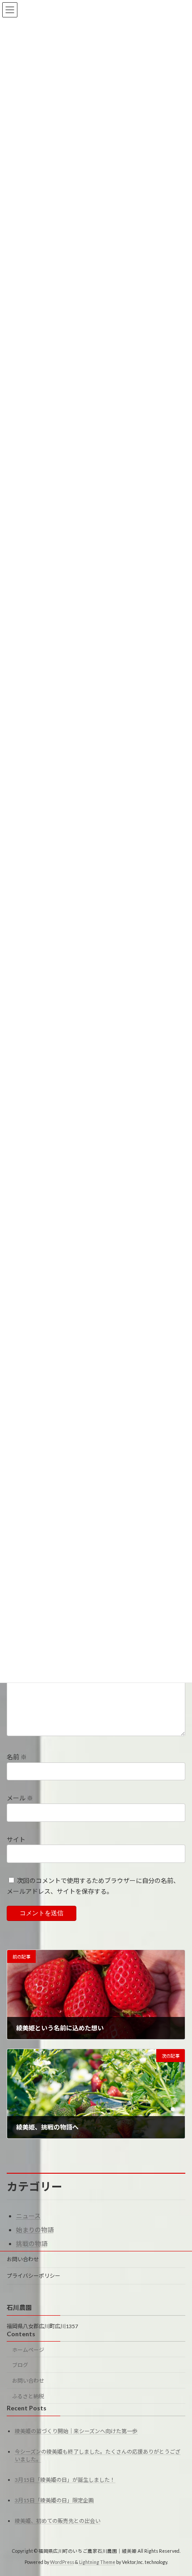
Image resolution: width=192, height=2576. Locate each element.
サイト (16, 1839)
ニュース (28, 2216)
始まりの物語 (35, 2230)
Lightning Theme (97, 2562)
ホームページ (28, 2350)
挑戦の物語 (32, 2244)
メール (20, 1798)
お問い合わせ (23, 2259)
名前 (17, 1757)
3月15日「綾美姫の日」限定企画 (54, 2500)
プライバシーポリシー (33, 2276)
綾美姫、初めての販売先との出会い (58, 2521)
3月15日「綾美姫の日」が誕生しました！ (65, 2480)
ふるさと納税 (28, 2396)
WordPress (62, 2562)
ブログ (20, 2365)
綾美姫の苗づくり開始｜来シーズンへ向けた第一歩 (76, 2431)
